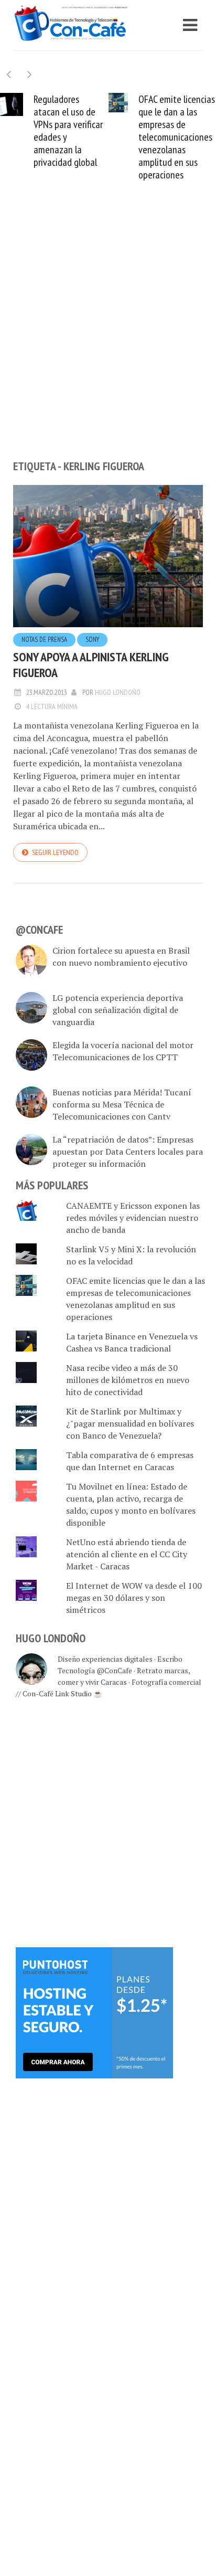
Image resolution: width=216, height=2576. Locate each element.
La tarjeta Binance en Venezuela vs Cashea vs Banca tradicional (132, 1342)
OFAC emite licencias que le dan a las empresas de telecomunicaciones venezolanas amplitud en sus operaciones (177, 137)
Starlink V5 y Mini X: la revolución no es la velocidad (131, 1255)
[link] (94, 2012)
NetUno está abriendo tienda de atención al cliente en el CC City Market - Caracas (127, 1554)
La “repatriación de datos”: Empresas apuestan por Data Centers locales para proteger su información (128, 1152)
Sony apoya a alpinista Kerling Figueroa (91, 665)
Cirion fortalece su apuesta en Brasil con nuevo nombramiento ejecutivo (121, 957)
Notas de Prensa (44, 640)
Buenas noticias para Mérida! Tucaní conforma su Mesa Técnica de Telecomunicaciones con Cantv (122, 1104)
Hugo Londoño (118, 692)
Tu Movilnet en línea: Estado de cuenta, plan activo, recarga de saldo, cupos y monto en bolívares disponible (131, 1505)
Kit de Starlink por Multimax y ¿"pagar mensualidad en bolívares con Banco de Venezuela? (130, 1423)
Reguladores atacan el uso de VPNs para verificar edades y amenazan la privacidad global (68, 131)
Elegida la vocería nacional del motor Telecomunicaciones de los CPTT (123, 1051)
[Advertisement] (108, 338)
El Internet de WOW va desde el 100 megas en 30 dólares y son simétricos (134, 1598)
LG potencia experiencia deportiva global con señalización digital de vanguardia (118, 1010)
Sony (92, 640)
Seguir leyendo (55, 852)
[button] (30, 74)
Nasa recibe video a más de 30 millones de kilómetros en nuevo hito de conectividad (128, 1380)
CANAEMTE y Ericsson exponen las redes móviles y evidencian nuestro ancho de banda (133, 1218)
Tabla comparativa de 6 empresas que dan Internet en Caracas (130, 1461)
